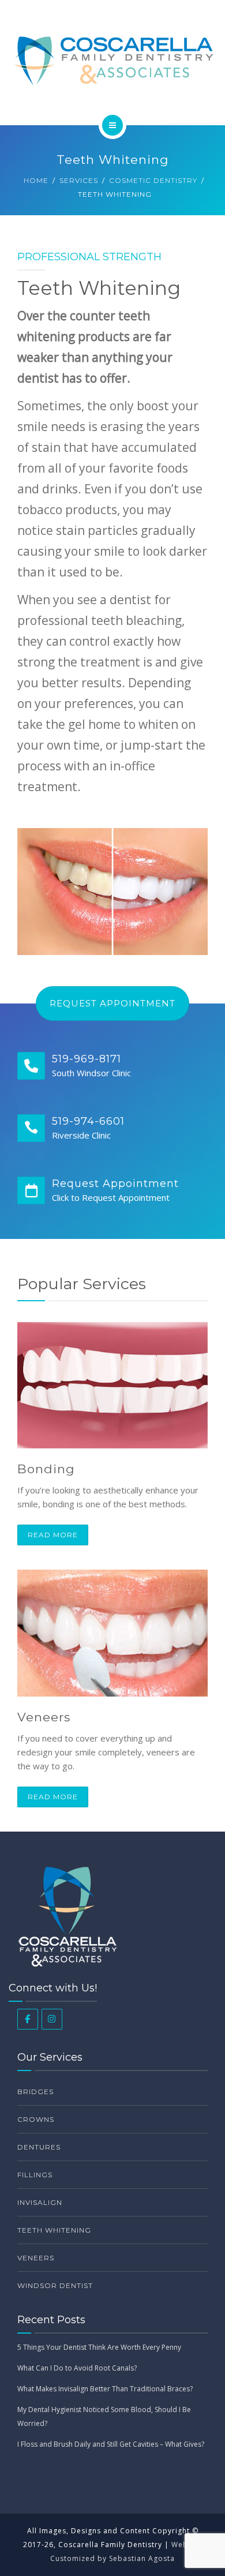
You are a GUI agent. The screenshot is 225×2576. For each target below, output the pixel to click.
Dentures (39, 2147)
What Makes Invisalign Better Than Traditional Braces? (105, 2389)
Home (36, 180)
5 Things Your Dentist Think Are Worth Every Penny (99, 2347)
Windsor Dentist (55, 2285)
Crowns (36, 2119)
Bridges (35, 2092)
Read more (53, 1535)
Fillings (35, 2175)
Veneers (44, 1717)
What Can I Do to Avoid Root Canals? (77, 2368)
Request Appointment (112, 1003)
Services (79, 180)
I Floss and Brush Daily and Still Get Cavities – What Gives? (111, 2444)
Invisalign (40, 2202)
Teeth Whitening (54, 2230)
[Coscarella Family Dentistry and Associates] (112, 61)
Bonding (46, 1469)
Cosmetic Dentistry (153, 180)
